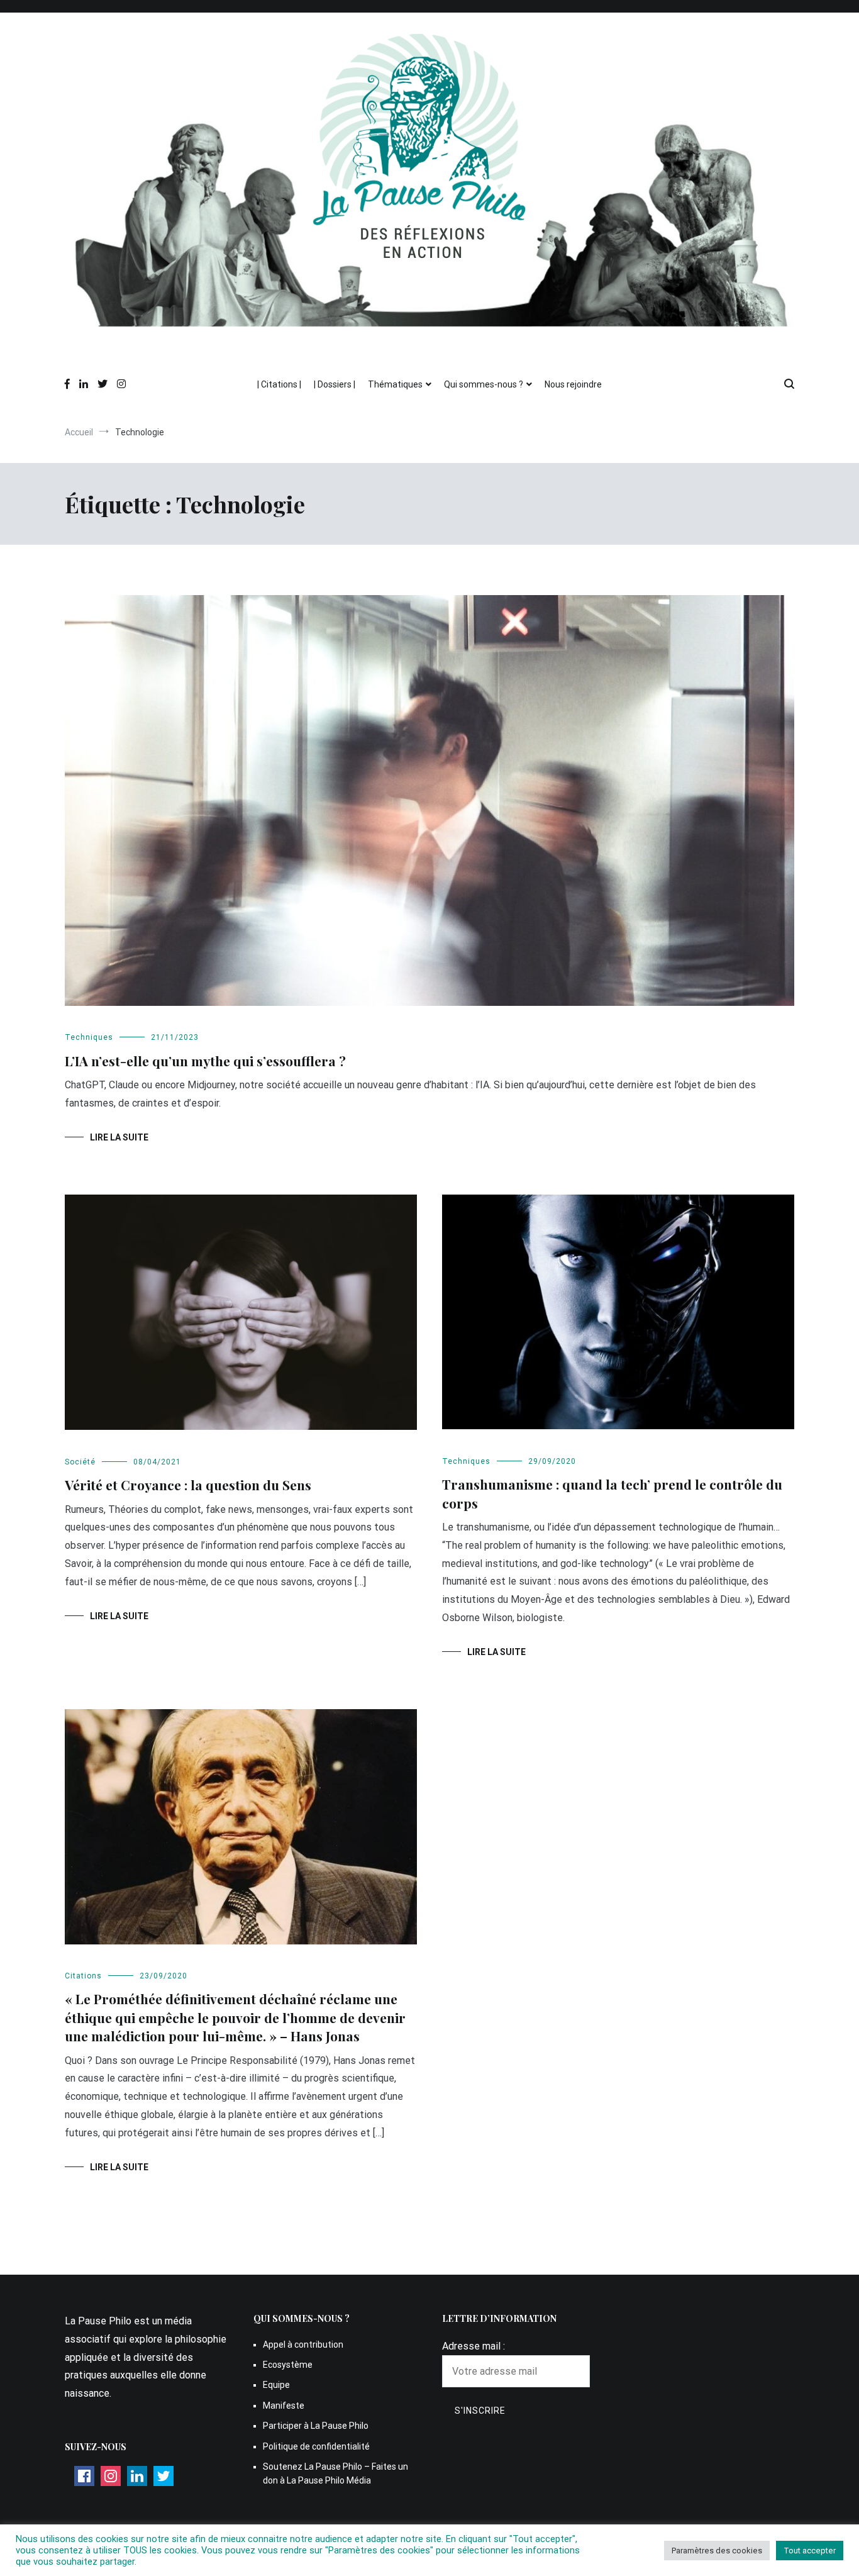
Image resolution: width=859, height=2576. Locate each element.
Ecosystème (288, 2365)
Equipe (276, 2385)
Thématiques (395, 384)
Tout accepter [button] (810, 2551)
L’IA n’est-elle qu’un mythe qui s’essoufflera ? (207, 1061)
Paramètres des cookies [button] (717, 2551)
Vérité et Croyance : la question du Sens (188, 1485)
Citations (83, 1976)
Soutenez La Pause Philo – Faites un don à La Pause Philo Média (335, 2473)
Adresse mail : (474, 2346)
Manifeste (284, 2406)
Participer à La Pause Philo (316, 2426)
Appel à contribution (303, 2345)
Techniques (89, 1037)
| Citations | (279, 384)
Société (80, 1462)
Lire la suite (119, 1137)
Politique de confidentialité (316, 2446)
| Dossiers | (335, 384)
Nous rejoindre (573, 384)
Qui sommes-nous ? (484, 384)
